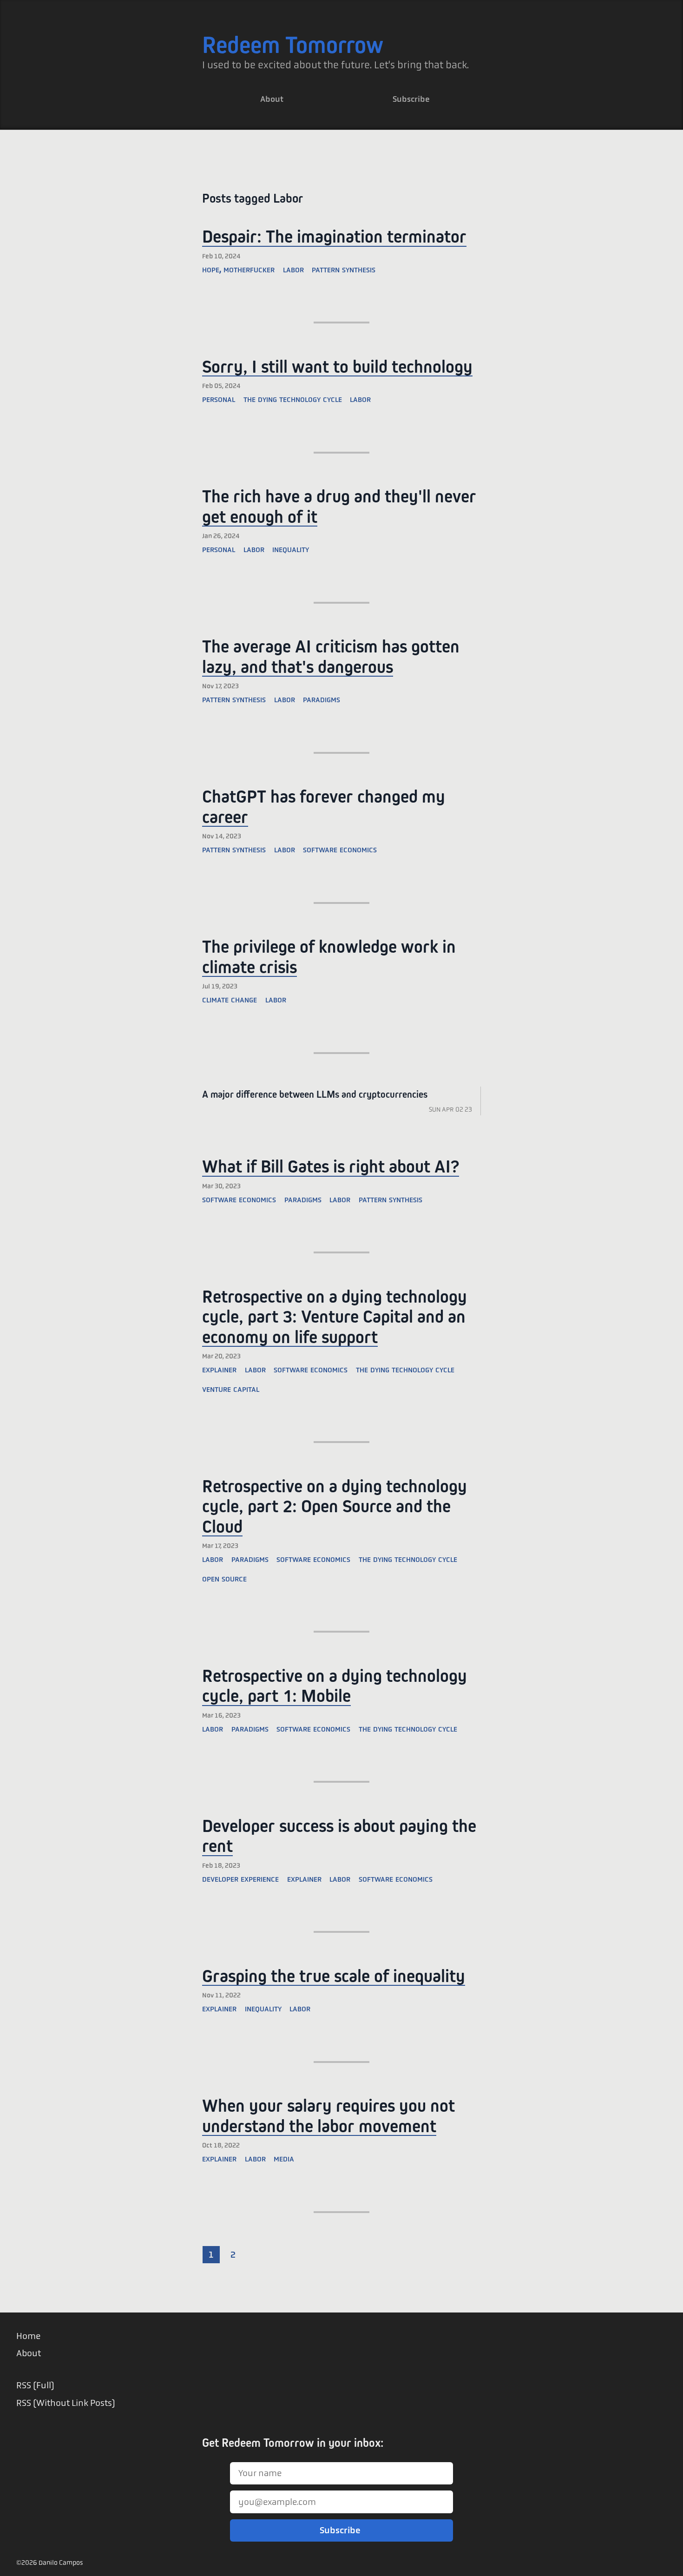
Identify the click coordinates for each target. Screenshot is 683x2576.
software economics (340, 849)
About (272, 99)
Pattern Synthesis (344, 269)
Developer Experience (240, 1878)
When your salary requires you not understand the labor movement (328, 2116)
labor (360, 399)
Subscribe (411, 99)
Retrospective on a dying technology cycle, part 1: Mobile (335, 1686)
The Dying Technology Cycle (405, 1369)
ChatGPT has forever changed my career (324, 807)
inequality (291, 549)
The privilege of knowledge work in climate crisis (329, 957)
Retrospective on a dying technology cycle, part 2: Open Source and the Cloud (335, 1506)
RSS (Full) (35, 2385)
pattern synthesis (234, 699)
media (284, 2158)
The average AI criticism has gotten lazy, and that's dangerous (331, 656)
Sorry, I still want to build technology (337, 366)
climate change (230, 999)
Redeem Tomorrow (293, 45)
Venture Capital (231, 1388)
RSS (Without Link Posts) (66, 2403)
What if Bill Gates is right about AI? (331, 1166)
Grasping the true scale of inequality (334, 1976)
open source (224, 1578)
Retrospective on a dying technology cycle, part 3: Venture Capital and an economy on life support (335, 1317)
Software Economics (239, 1199)
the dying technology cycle (293, 399)
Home (28, 2336)
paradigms (322, 699)
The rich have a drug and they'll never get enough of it (339, 506)
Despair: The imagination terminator (334, 236)
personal (219, 399)
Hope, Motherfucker (238, 269)
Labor (293, 269)
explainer (219, 1369)
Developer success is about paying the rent (339, 1836)
